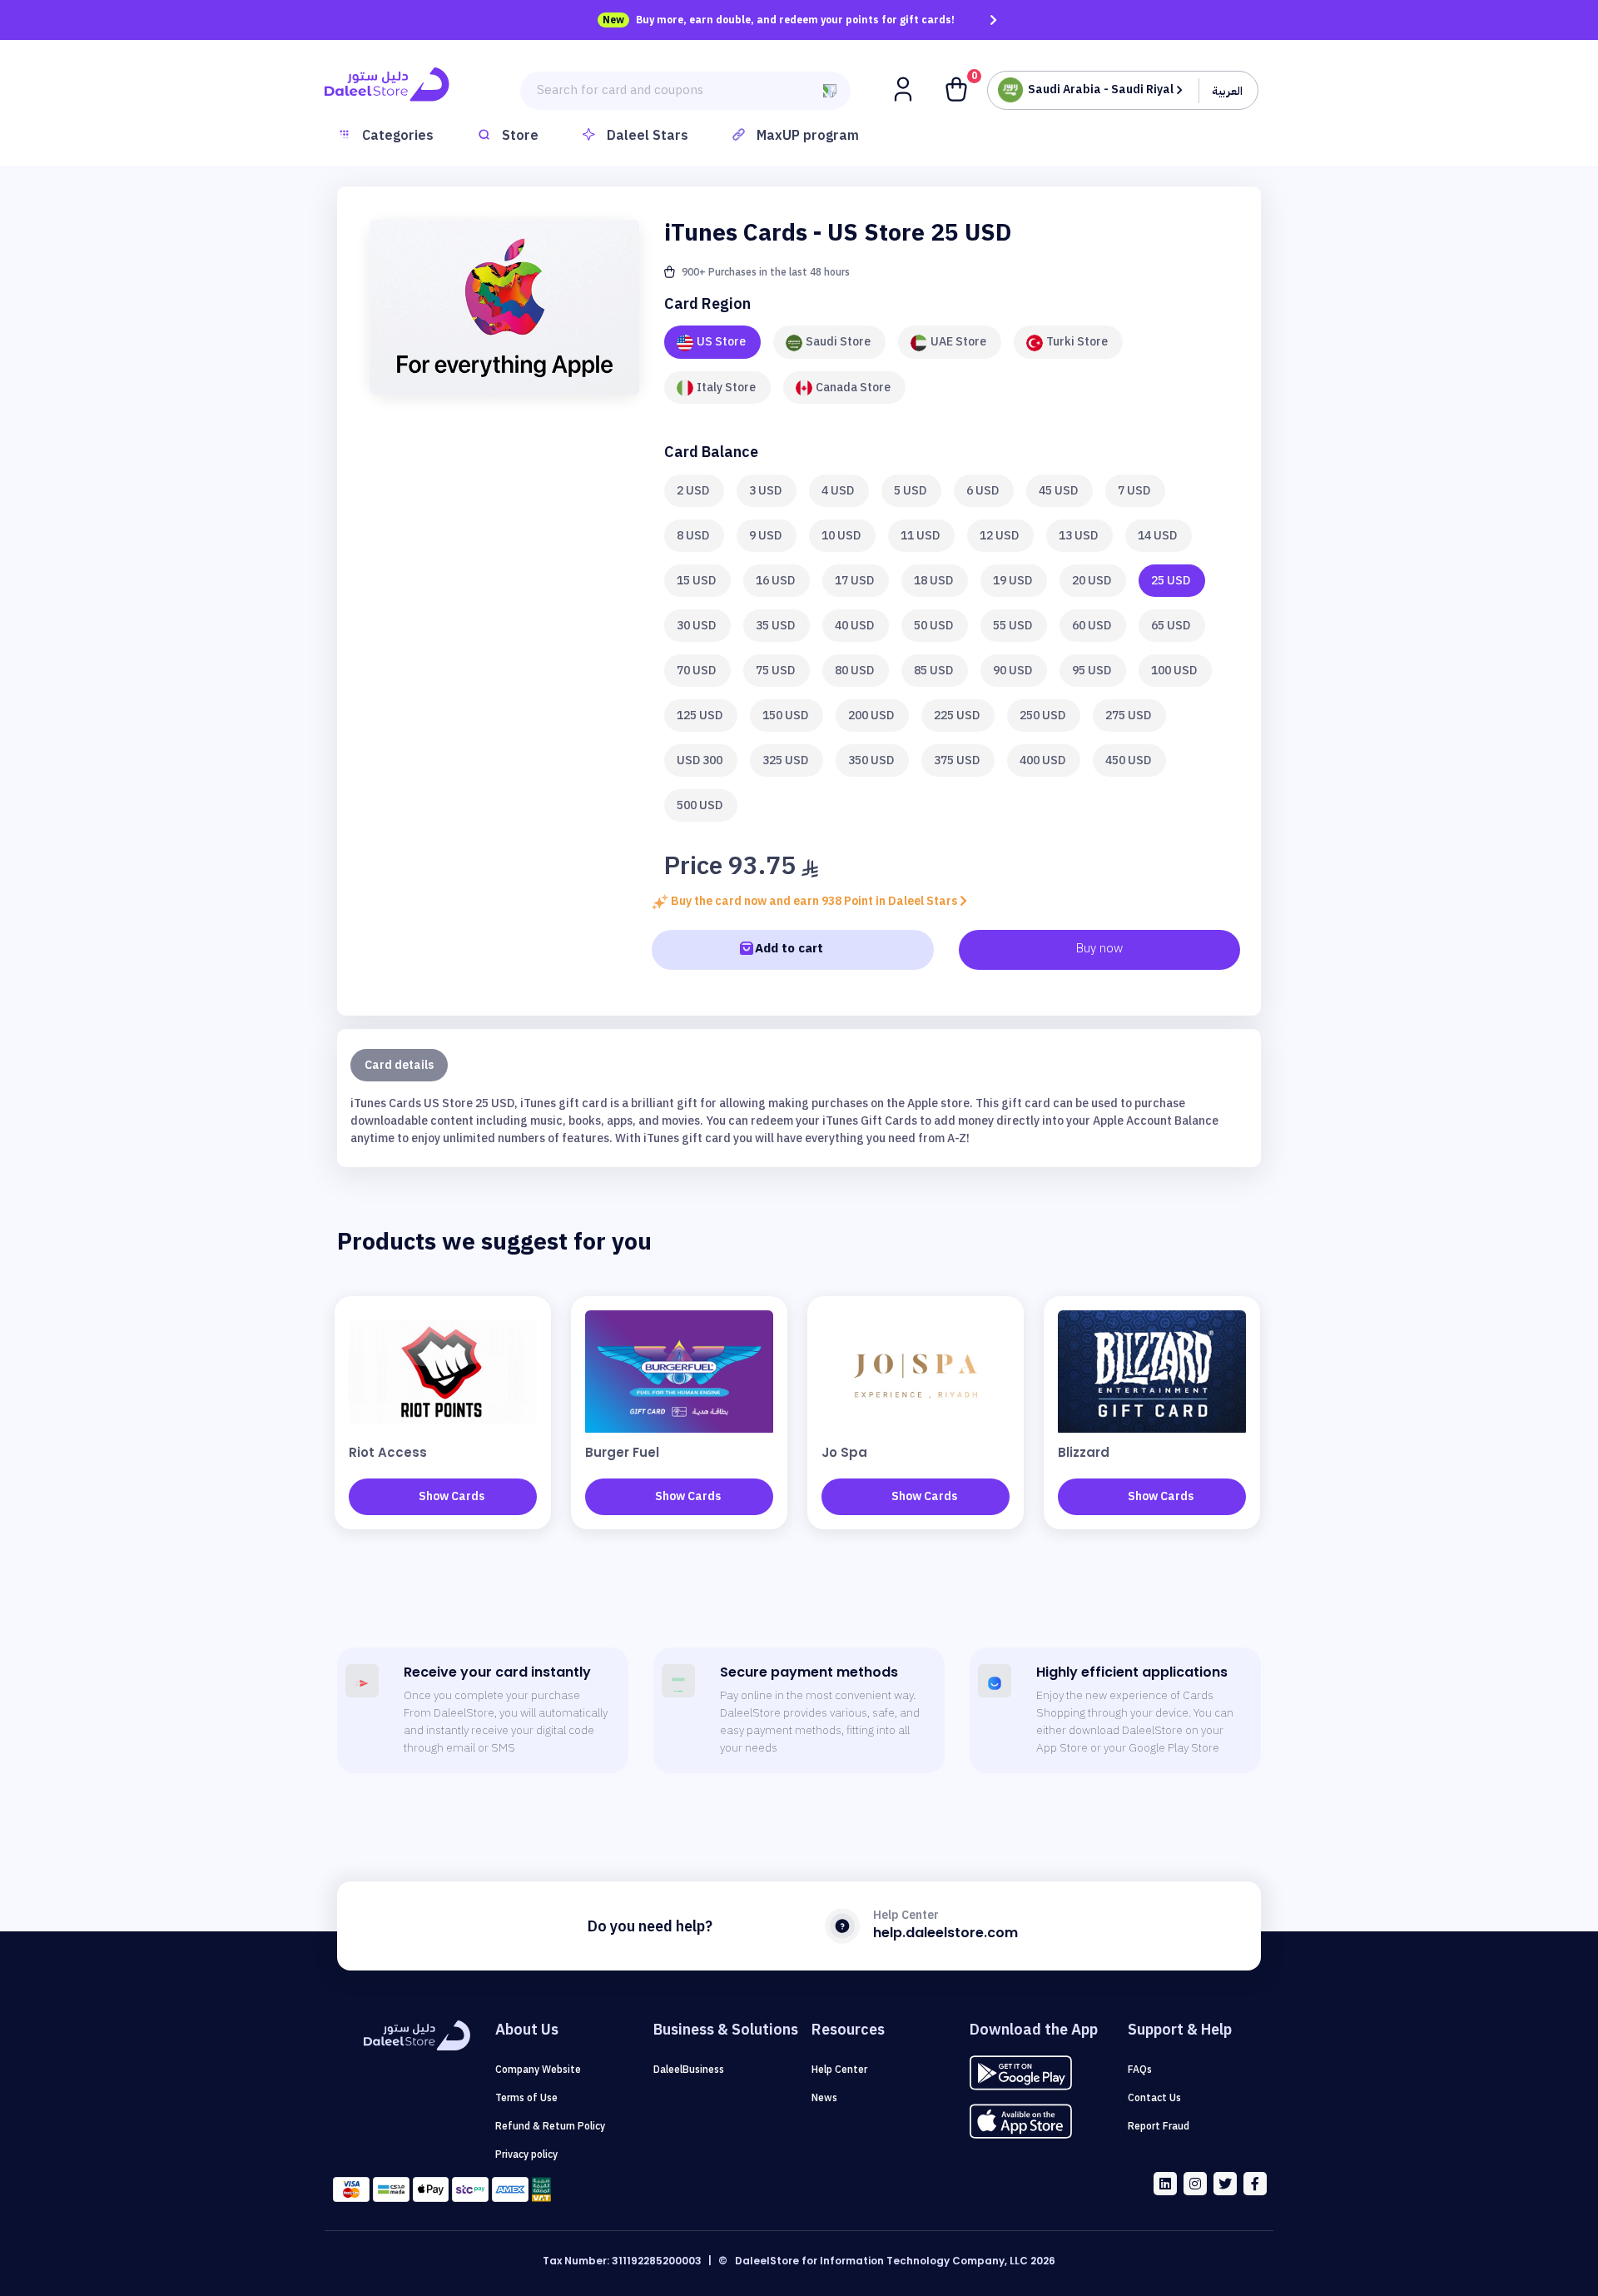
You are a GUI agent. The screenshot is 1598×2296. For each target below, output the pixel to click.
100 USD (1174, 671)
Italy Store (726, 388)
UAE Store (958, 342)
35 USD (775, 626)
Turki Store (1077, 342)
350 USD (871, 760)
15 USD (696, 581)
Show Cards (452, 1496)
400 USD (1042, 760)
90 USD (1012, 671)
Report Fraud (1159, 2126)
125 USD (700, 716)
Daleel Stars (648, 136)
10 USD (841, 536)
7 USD (1134, 491)
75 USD (775, 671)
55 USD (1012, 626)
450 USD (1128, 760)
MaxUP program (808, 136)
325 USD (785, 760)
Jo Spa (844, 1452)
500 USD (700, 805)
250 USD (1042, 716)
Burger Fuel (622, 1452)
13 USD (1078, 536)
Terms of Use (526, 2098)
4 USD (838, 491)
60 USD (1092, 626)
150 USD (785, 716)
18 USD (933, 581)
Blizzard (1084, 1452)
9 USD (765, 536)
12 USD (999, 536)
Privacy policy (526, 2154)
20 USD (1092, 581)
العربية (1227, 91)
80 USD (854, 671)
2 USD (693, 491)
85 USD (933, 671)
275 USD (1128, 716)
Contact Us (1154, 2098)
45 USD (1058, 491)
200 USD (871, 716)
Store (520, 136)
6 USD (983, 491)
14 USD (1157, 536)
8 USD (693, 536)
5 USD (910, 491)
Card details (399, 1065)
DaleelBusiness (689, 2070)
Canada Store (853, 388)
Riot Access (388, 1452)
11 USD (920, 536)
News (824, 2098)
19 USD (1012, 581)
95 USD (1092, 671)
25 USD (1171, 581)
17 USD (854, 581)
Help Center (839, 2070)
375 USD (957, 760)
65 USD (1171, 626)
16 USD (775, 581)
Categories (398, 136)
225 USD (957, 716)
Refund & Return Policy (550, 2126)
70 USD (696, 671)
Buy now (1099, 948)
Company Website (538, 2070)
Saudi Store (838, 342)
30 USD (696, 626)
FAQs (1140, 2070)
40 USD (854, 626)
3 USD (765, 491)
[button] (905, 88)
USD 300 (700, 760)
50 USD (933, 626)
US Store (721, 342)
